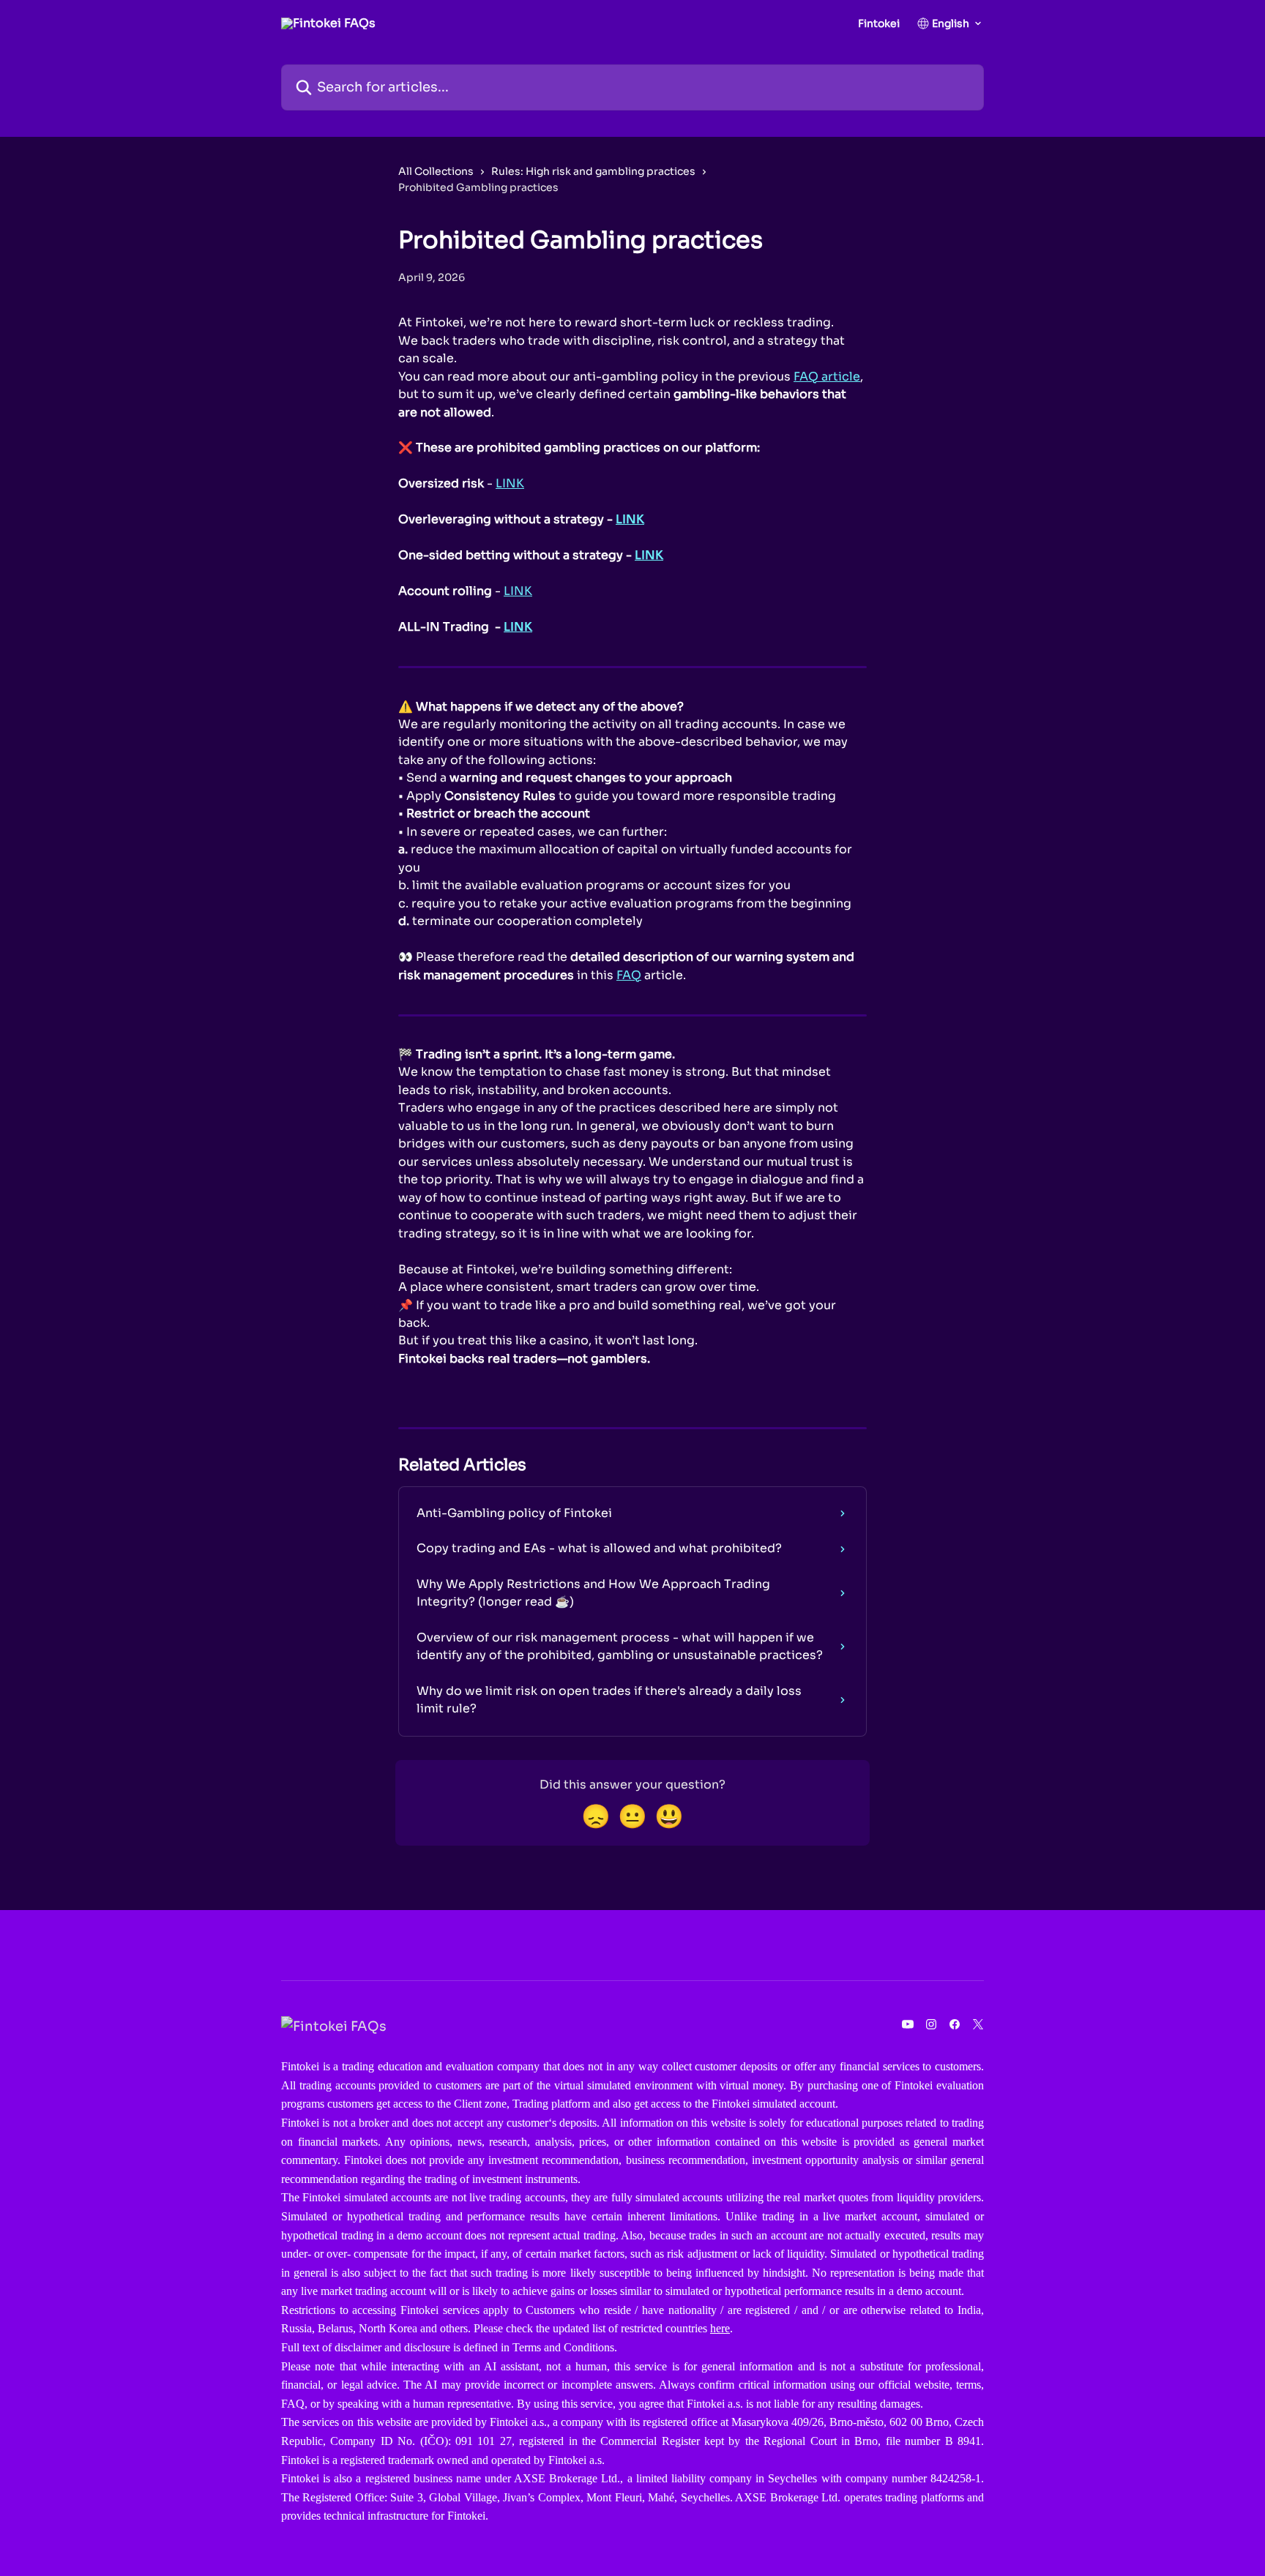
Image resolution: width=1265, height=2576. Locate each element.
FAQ (629, 975)
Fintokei (879, 23)
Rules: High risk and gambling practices (593, 171)
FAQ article (827, 377)
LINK (510, 483)
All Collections (436, 171)
